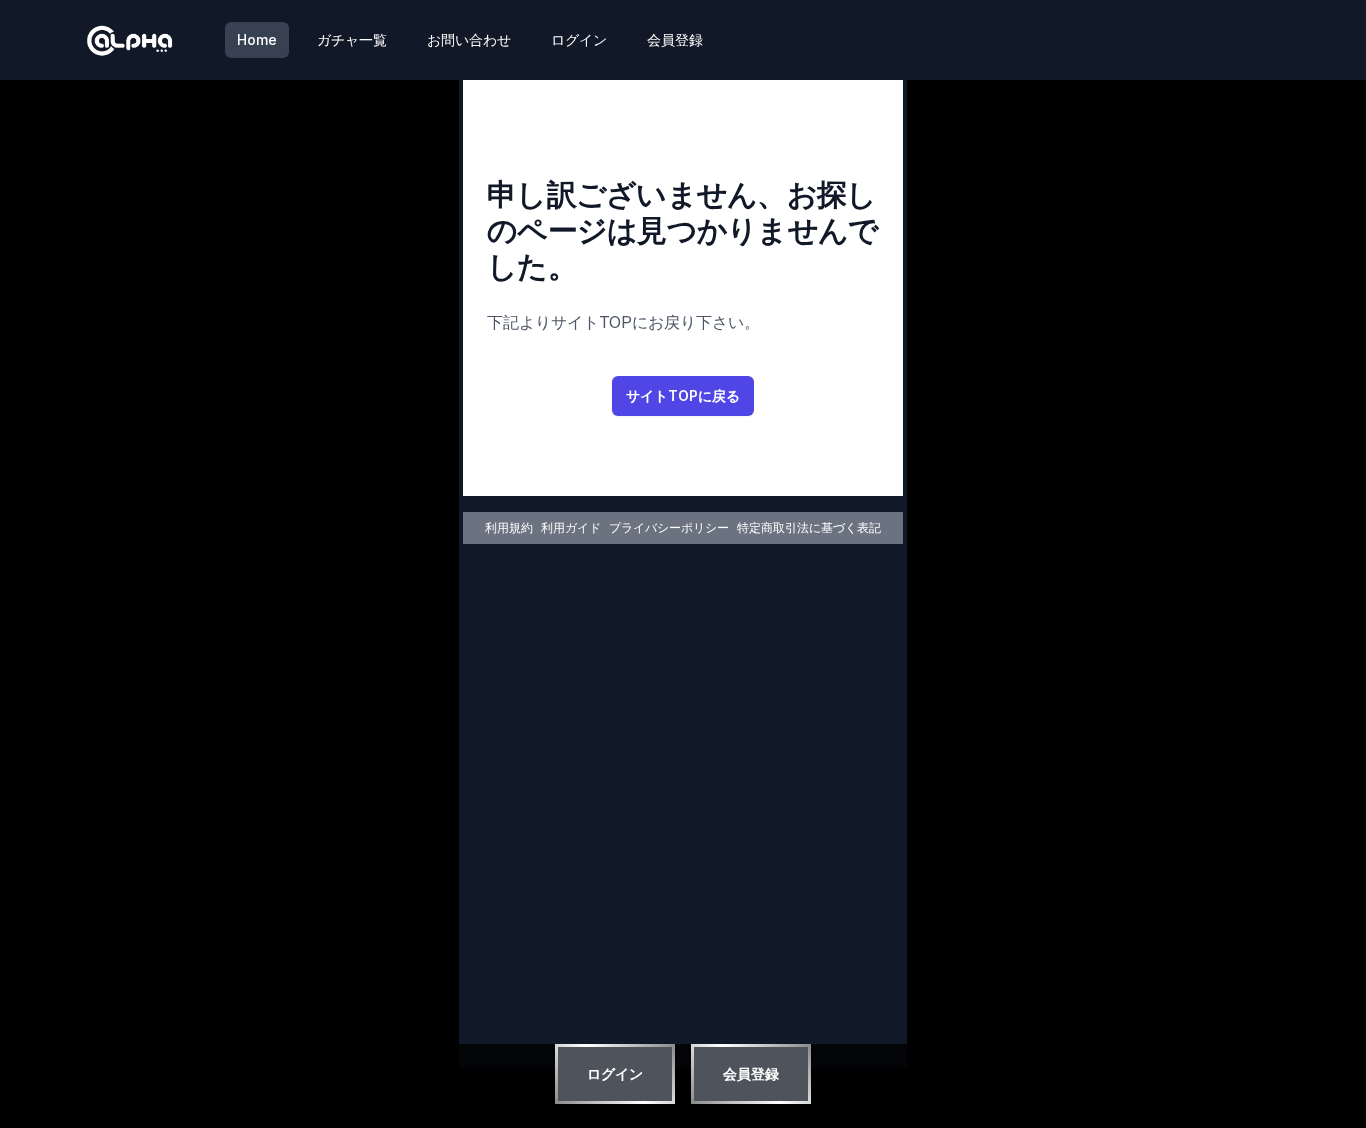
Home (257, 39)
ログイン (579, 39)
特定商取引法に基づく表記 (809, 527)
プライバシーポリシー (669, 527)
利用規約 (509, 527)
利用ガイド (571, 527)
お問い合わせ (469, 39)
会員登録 (675, 39)
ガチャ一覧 (352, 39)
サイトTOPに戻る (683, 395)
